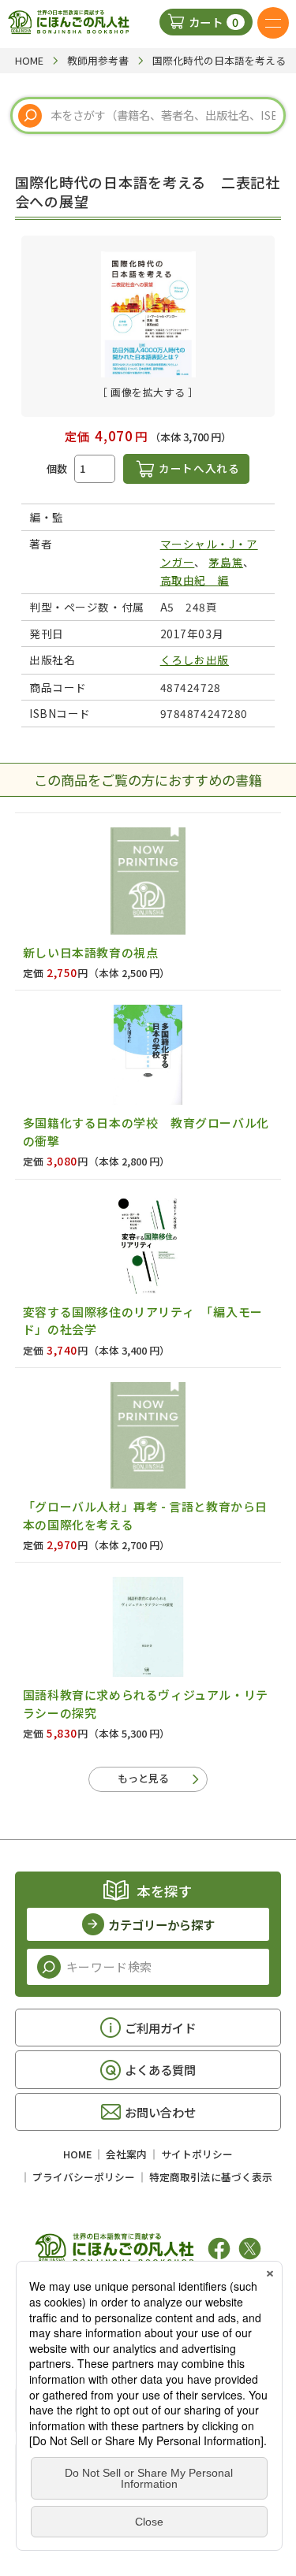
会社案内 (126, 2154)
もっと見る (143, 1778)
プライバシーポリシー (84, 2177)
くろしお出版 (195, 660)
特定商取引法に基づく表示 (211, 2177)
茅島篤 (226, 562)
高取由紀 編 (195, 580)
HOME (77, 2154)
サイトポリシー (197, 2154)
